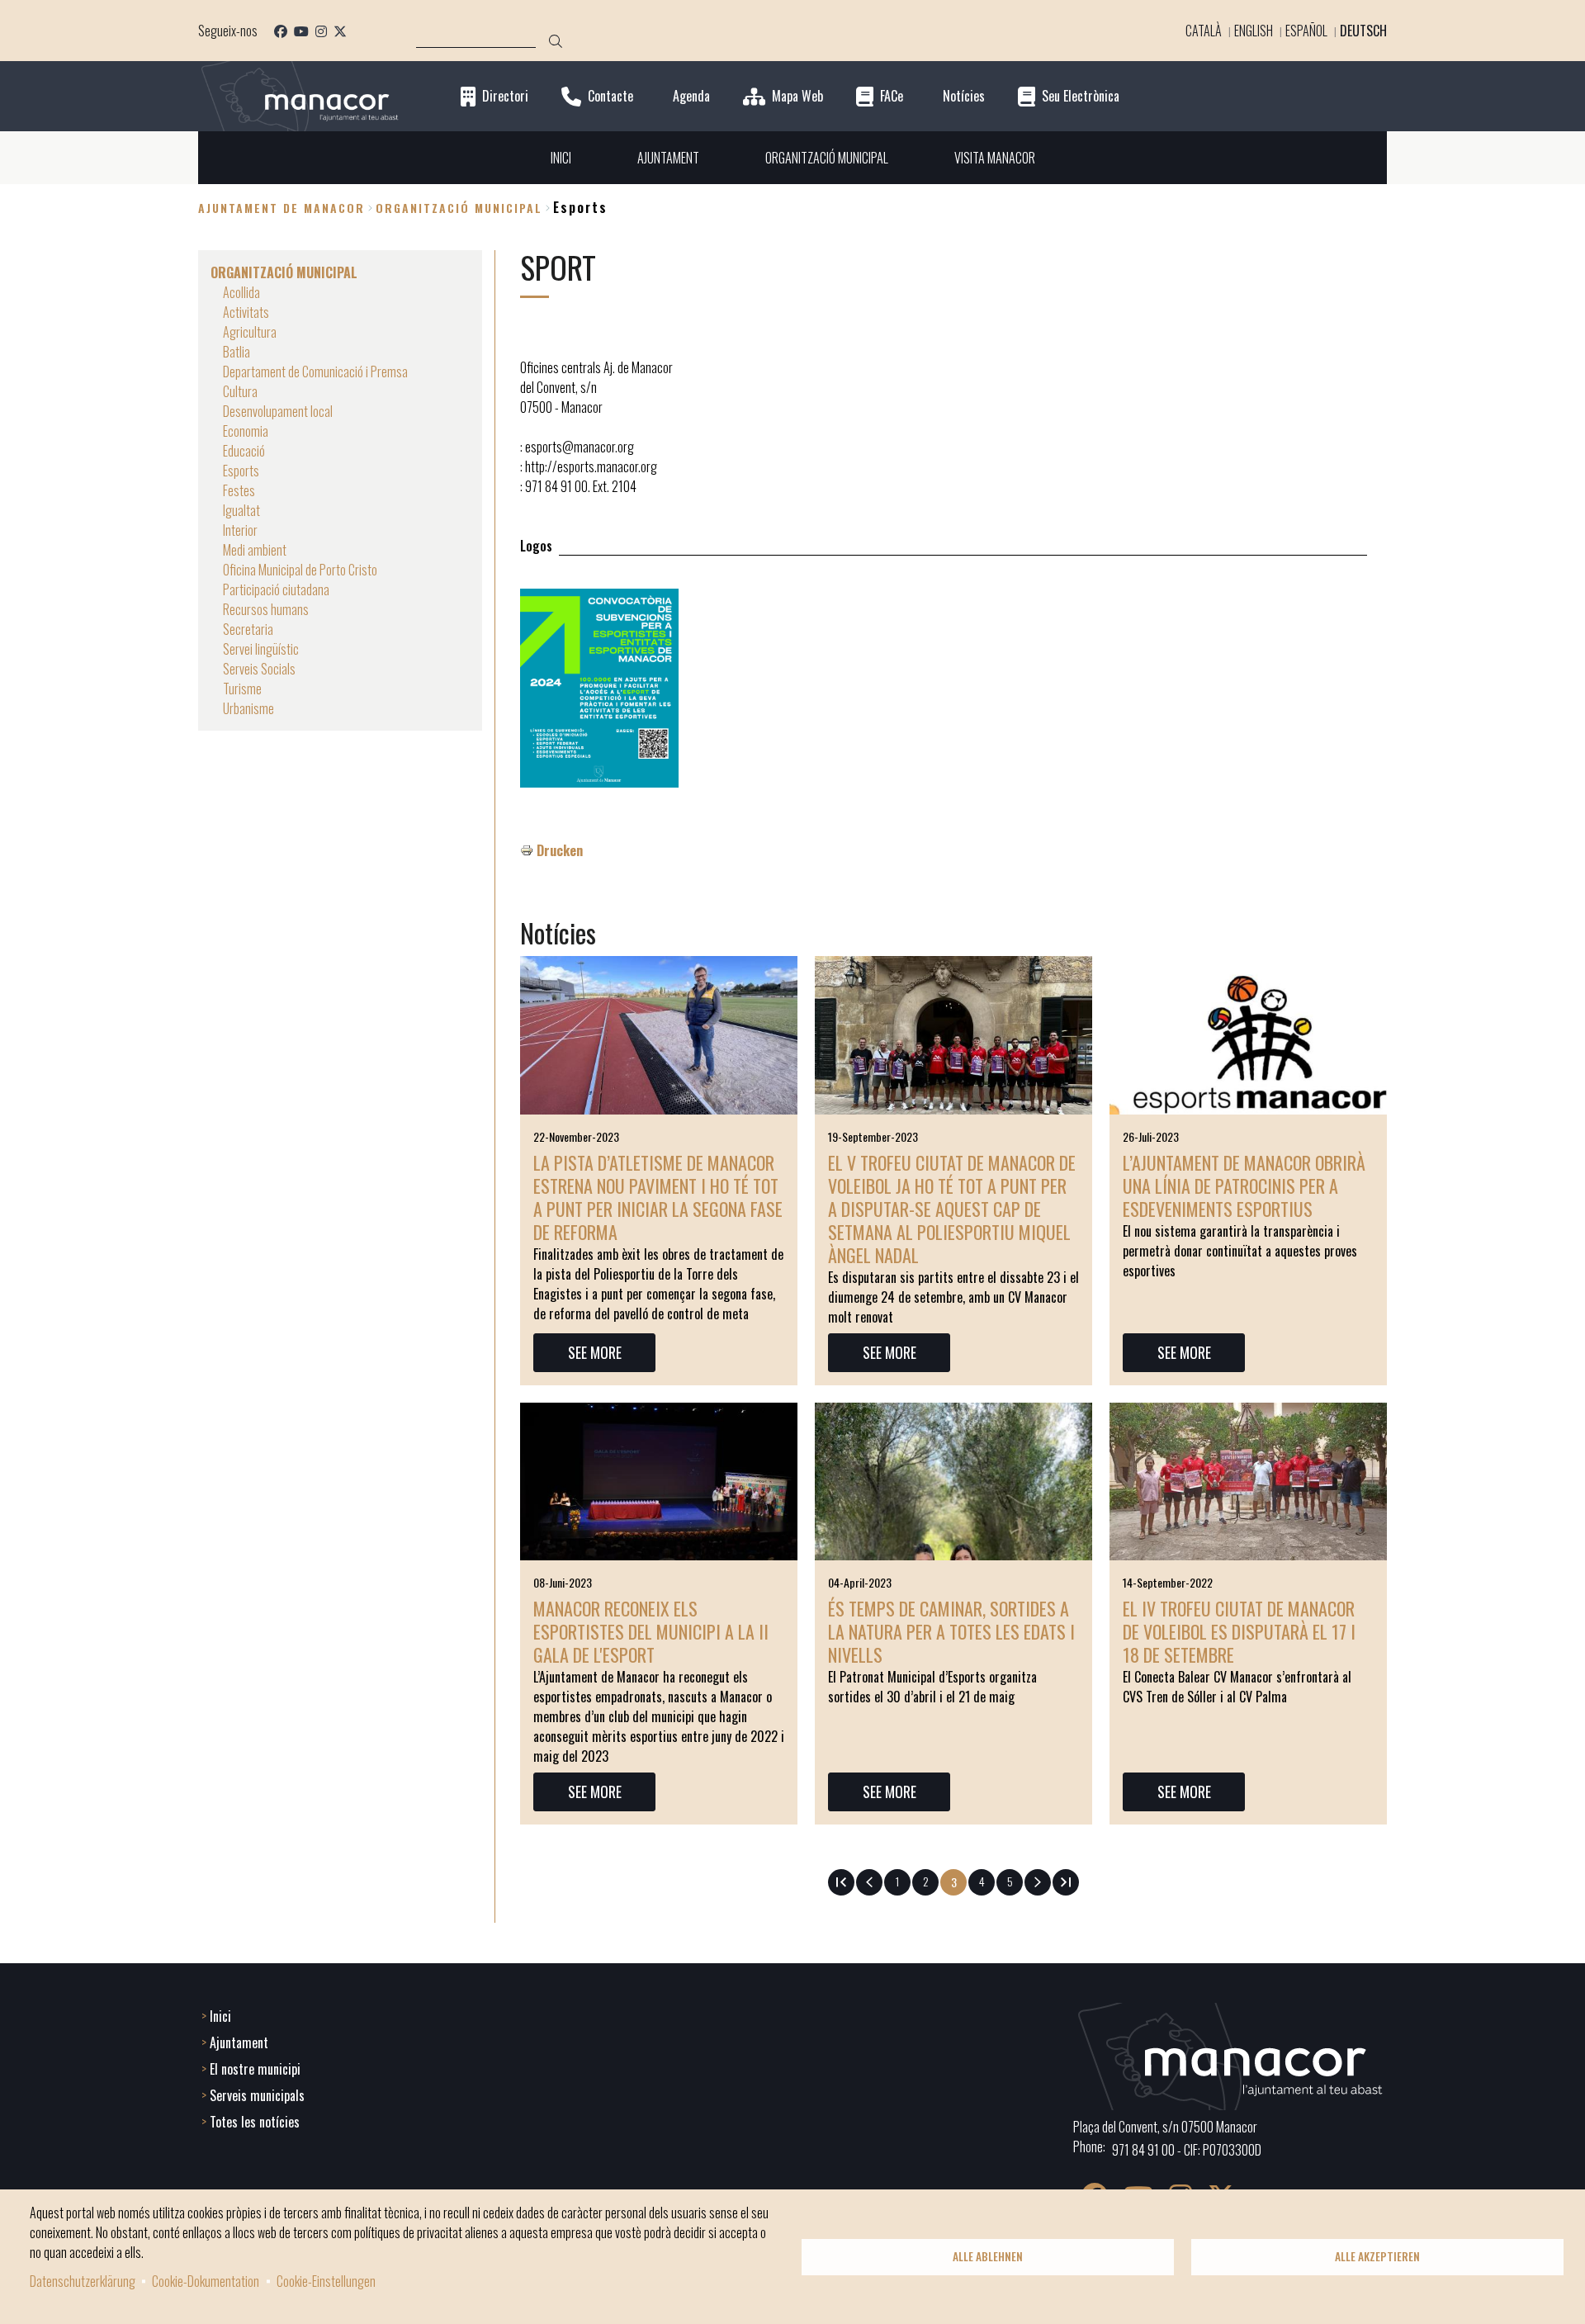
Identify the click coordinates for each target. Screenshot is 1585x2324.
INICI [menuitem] (561, 158)
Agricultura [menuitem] (250, 332)
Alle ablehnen (988, 2256)
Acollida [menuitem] (241, 292)
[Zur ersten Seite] (841, 1882)
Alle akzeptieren (1377, 2256)
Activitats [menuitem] (246, 312)
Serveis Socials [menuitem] (259, 669)
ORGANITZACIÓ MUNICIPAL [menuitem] (827, 158)
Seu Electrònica (1081, 96)
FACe (892, 96)
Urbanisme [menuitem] (248, 708)
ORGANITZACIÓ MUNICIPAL (459, 208)
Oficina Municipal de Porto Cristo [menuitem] (300, 570)
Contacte (610, 96)
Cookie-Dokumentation (206, 2281)
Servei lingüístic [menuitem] (261, 649)
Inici (220, 2016)
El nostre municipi (255, 2069)
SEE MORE (595, 1352)
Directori (505, 96)
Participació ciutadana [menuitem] (276, 589)
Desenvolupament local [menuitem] (278, 411)
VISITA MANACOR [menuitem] (995, 158)
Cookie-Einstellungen (326, 2281)
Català (1204, 31)
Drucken (560, 850)
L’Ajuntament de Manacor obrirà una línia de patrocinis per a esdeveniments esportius (1244, 1186)
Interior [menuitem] (240, 530)
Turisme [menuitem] (242, 689)
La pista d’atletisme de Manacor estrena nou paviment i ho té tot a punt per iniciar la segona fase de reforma (658, 1197)
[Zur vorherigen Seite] (869, 1882)
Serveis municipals (257, 2095)
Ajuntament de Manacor (282, 208)
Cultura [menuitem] (240, 391)
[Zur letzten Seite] (1066, 1882)
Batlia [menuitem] (237, 352)
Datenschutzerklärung (83, 2281)
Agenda (691, 96)
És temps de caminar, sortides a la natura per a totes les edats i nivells (951, 1631)
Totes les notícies (255, 2122)
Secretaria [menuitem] (248, 629)
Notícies (964, 96)
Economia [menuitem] (246, 431)
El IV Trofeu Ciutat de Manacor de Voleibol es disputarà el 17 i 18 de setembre (1239, 1631)
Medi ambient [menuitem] (255, 550)
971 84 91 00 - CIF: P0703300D (1187, 2150)
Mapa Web (797, 96)
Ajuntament (239, 2042)
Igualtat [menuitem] (241, 510)
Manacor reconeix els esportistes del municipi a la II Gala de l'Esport (651, 1631)
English (1254, 31)
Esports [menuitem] (241, 471)
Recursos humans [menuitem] (266, 609)
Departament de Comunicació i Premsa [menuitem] (315, 372)
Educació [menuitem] (244, 451)
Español (1306, 31)
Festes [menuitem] (239, 490)
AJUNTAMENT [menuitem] (668, 158)
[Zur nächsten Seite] (1038, 1882)
